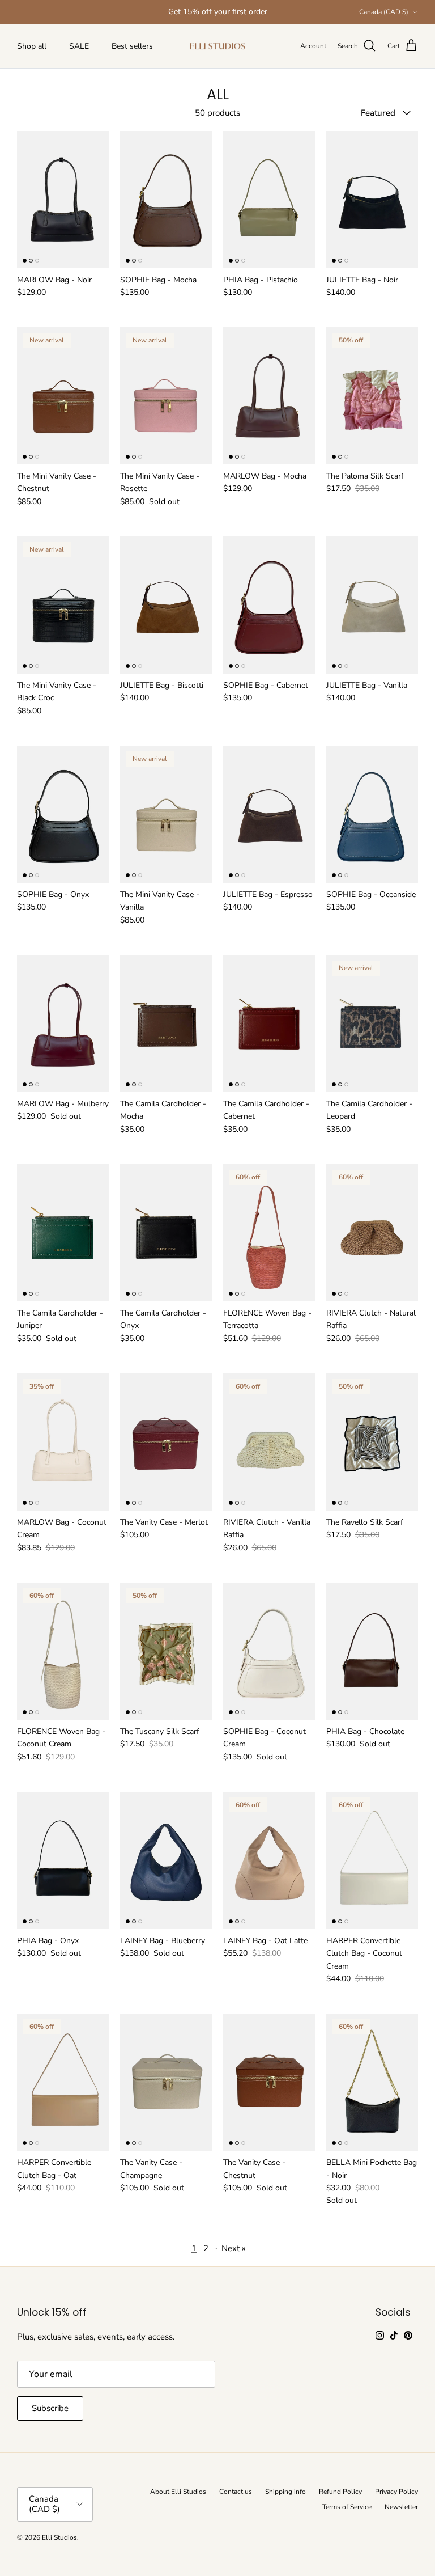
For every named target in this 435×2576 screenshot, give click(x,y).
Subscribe (50, 2408)
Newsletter (401, 2507)
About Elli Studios (178, 2492)
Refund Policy (340, 2492)
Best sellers (132, 46)
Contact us (236, 2492)
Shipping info (285, 2492)
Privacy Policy (396, 2492)
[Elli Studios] (217, 46)
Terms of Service (347, 2507)
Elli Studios (59, 2537)
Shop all (32, 46)
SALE (79, 46)
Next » (234, 2248)
